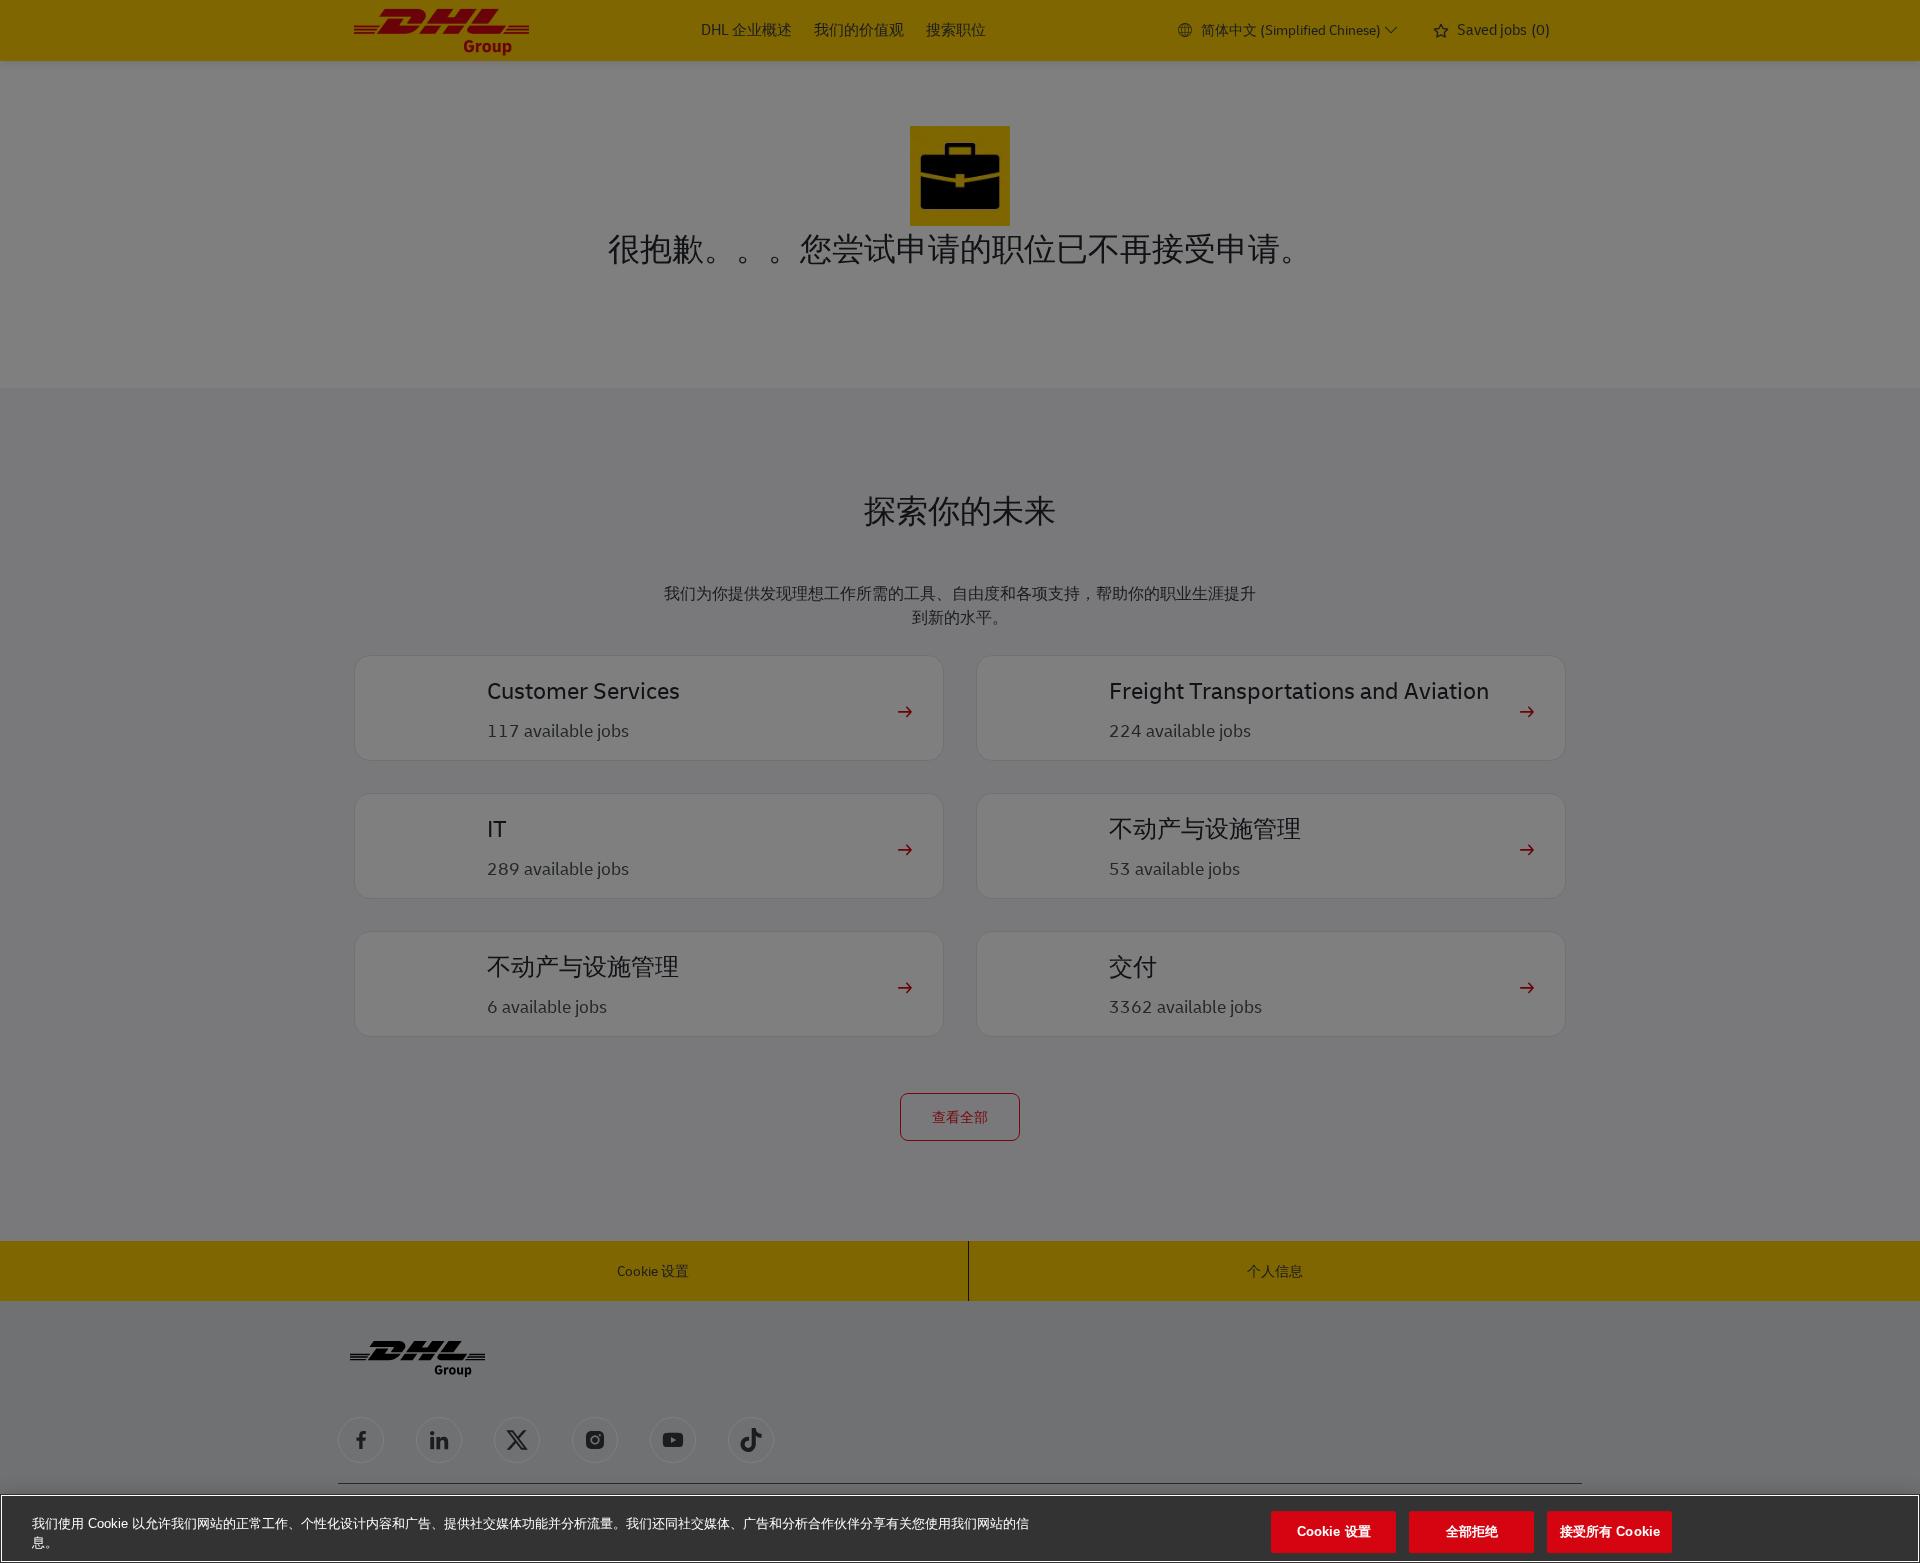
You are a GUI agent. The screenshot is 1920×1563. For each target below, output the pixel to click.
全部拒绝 (1472, 1532)
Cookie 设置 (1334, 1532)
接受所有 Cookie (1610, 1532)
